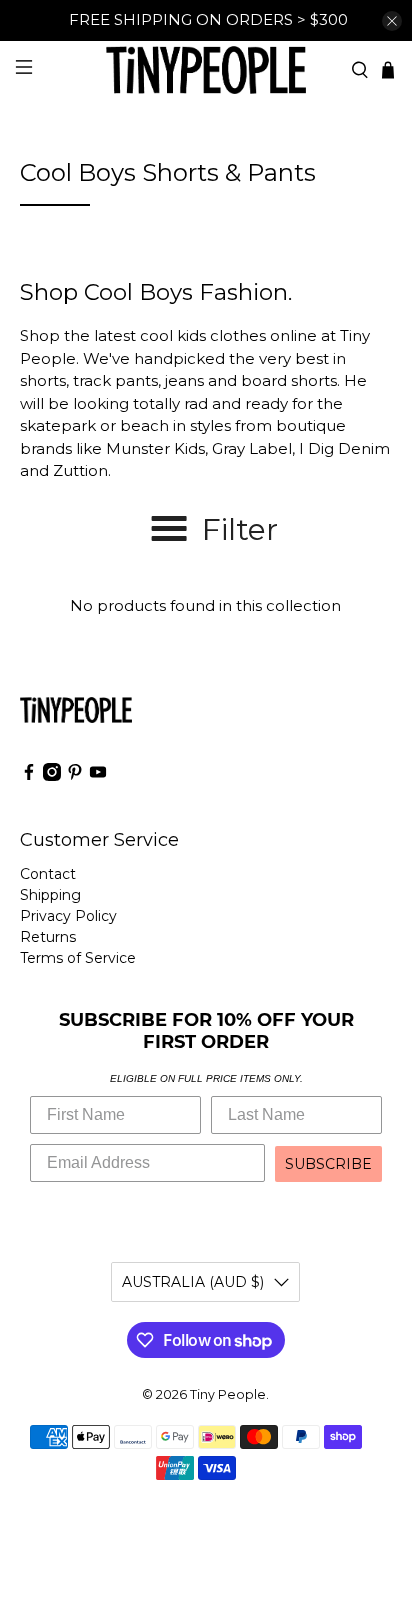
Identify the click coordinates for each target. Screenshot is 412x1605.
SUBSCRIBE (328, 1164)
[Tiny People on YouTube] (98, 776)
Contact (48, 874)
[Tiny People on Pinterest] (75, 776)
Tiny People (228, 1394)
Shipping (50, 895)
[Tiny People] (206, 69)
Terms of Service (78, 958)
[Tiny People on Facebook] (29, 776)
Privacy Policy (68, 916)
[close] (392, 21)
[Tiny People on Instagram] (52, 776)
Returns (48, 937)
